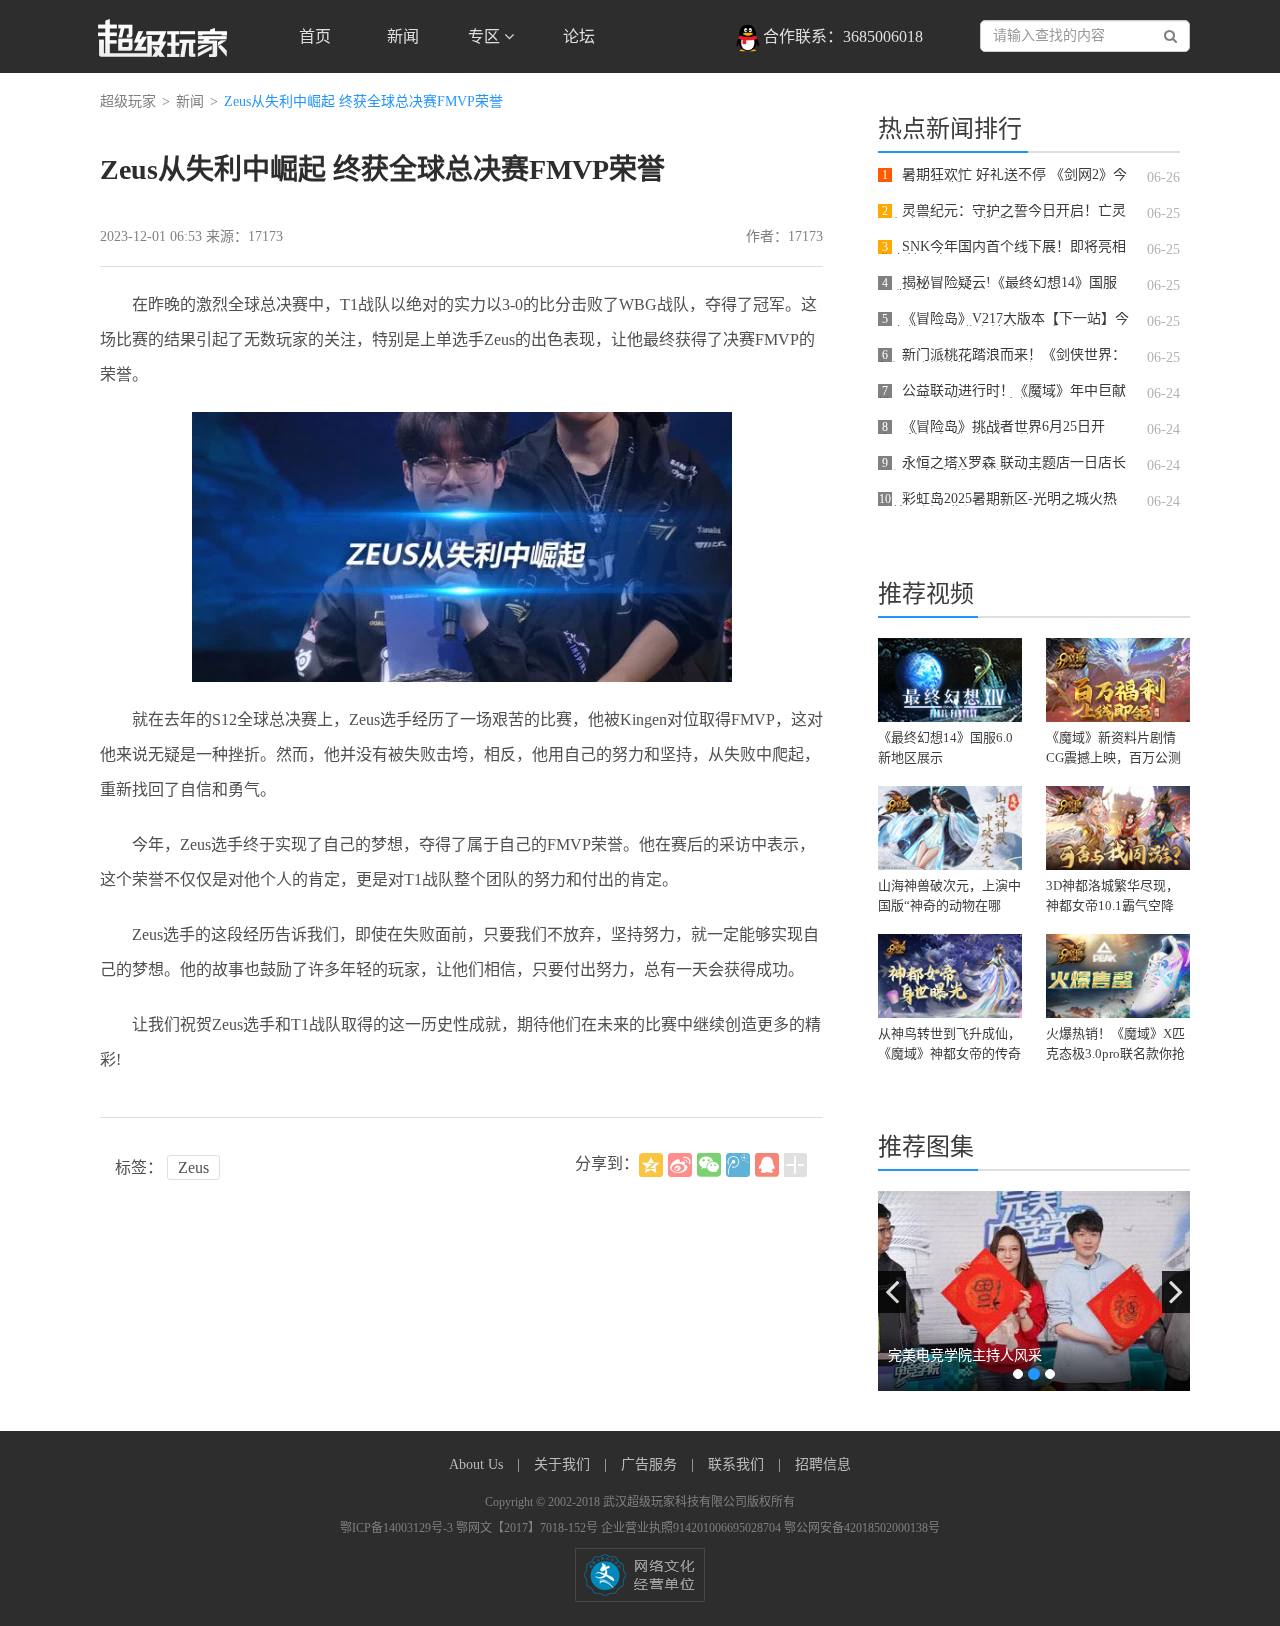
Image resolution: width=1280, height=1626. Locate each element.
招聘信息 (823, 1464)
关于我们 (564, 1464)
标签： (139, 1167)
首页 (315, 36)
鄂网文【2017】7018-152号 (528, 1528)
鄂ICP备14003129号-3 (398, 1528)
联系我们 (738, 1464)
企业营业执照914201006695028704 (692, 1528)
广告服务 (651, 1464)
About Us (478, 1464)
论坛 (579, 36)
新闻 (403, 36)
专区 (486, 36)
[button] (892, 1292)
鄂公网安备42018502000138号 (862, 1528)
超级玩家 (128, 101)
